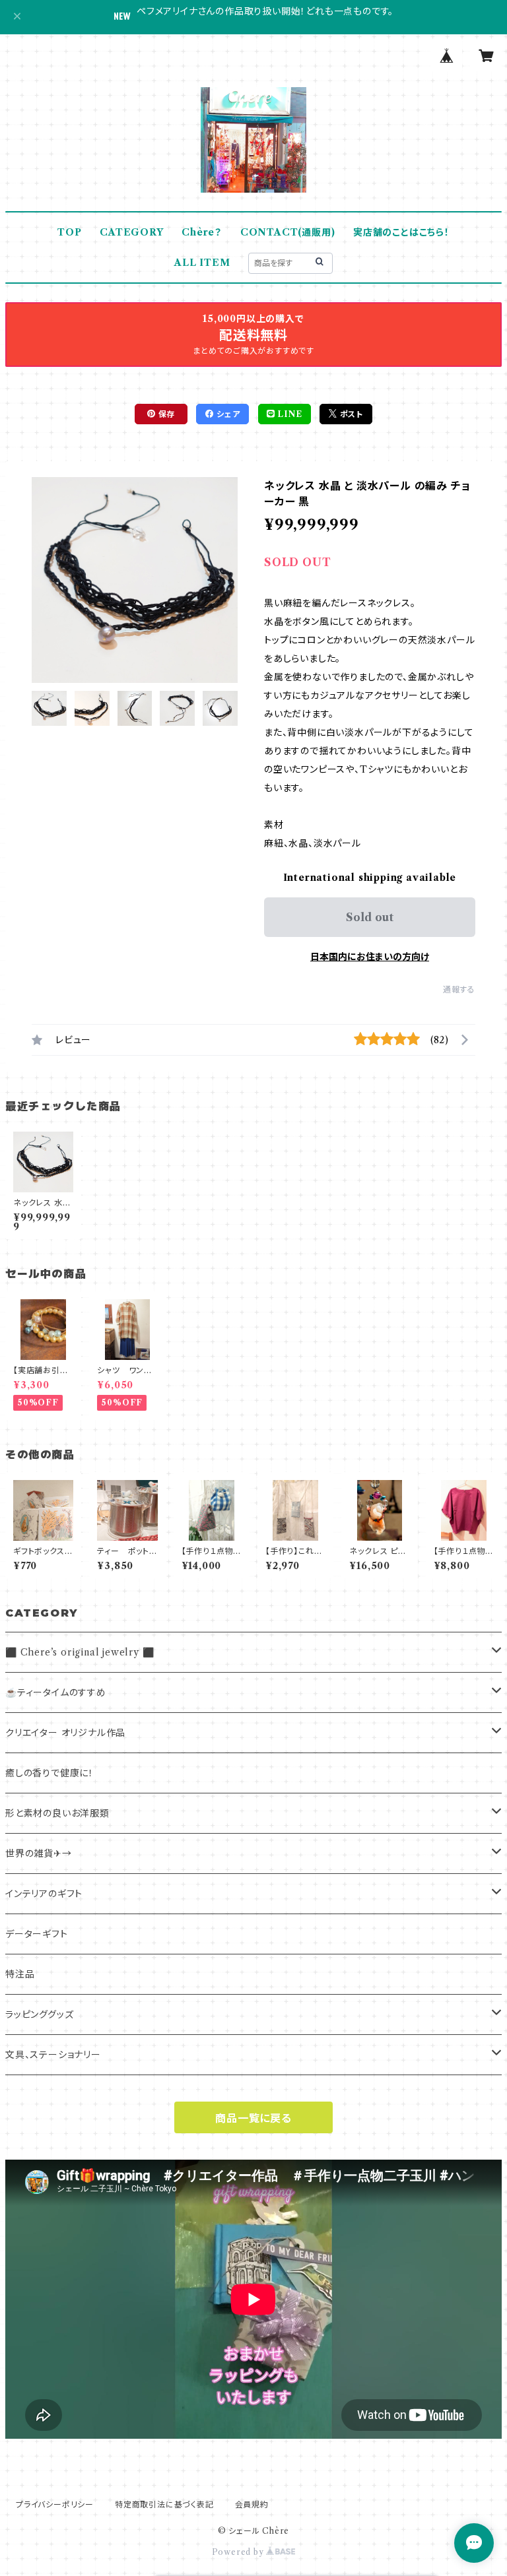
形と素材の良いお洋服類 (57, 1813)
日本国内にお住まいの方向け (370, 957)
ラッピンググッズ (39, 2014)
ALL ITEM (202, 263)
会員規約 (252, 2504)
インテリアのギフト (44, 1894)
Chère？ (202, 232)
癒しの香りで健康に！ (50, 1773)
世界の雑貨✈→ (39, 1853)
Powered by (239, 2552)
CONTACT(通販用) (288, 232)
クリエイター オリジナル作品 (65, 1733)
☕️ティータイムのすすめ (56, 1692)
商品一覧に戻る (253, 2118)
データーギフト (37, 1934)
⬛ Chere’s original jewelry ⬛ (80, 1652)
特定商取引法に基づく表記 (164, 2504)
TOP (69, 232)
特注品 (20, 1974)
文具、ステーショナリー (53, 2055)
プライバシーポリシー (55, 2504)
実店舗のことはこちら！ (401, 232)
